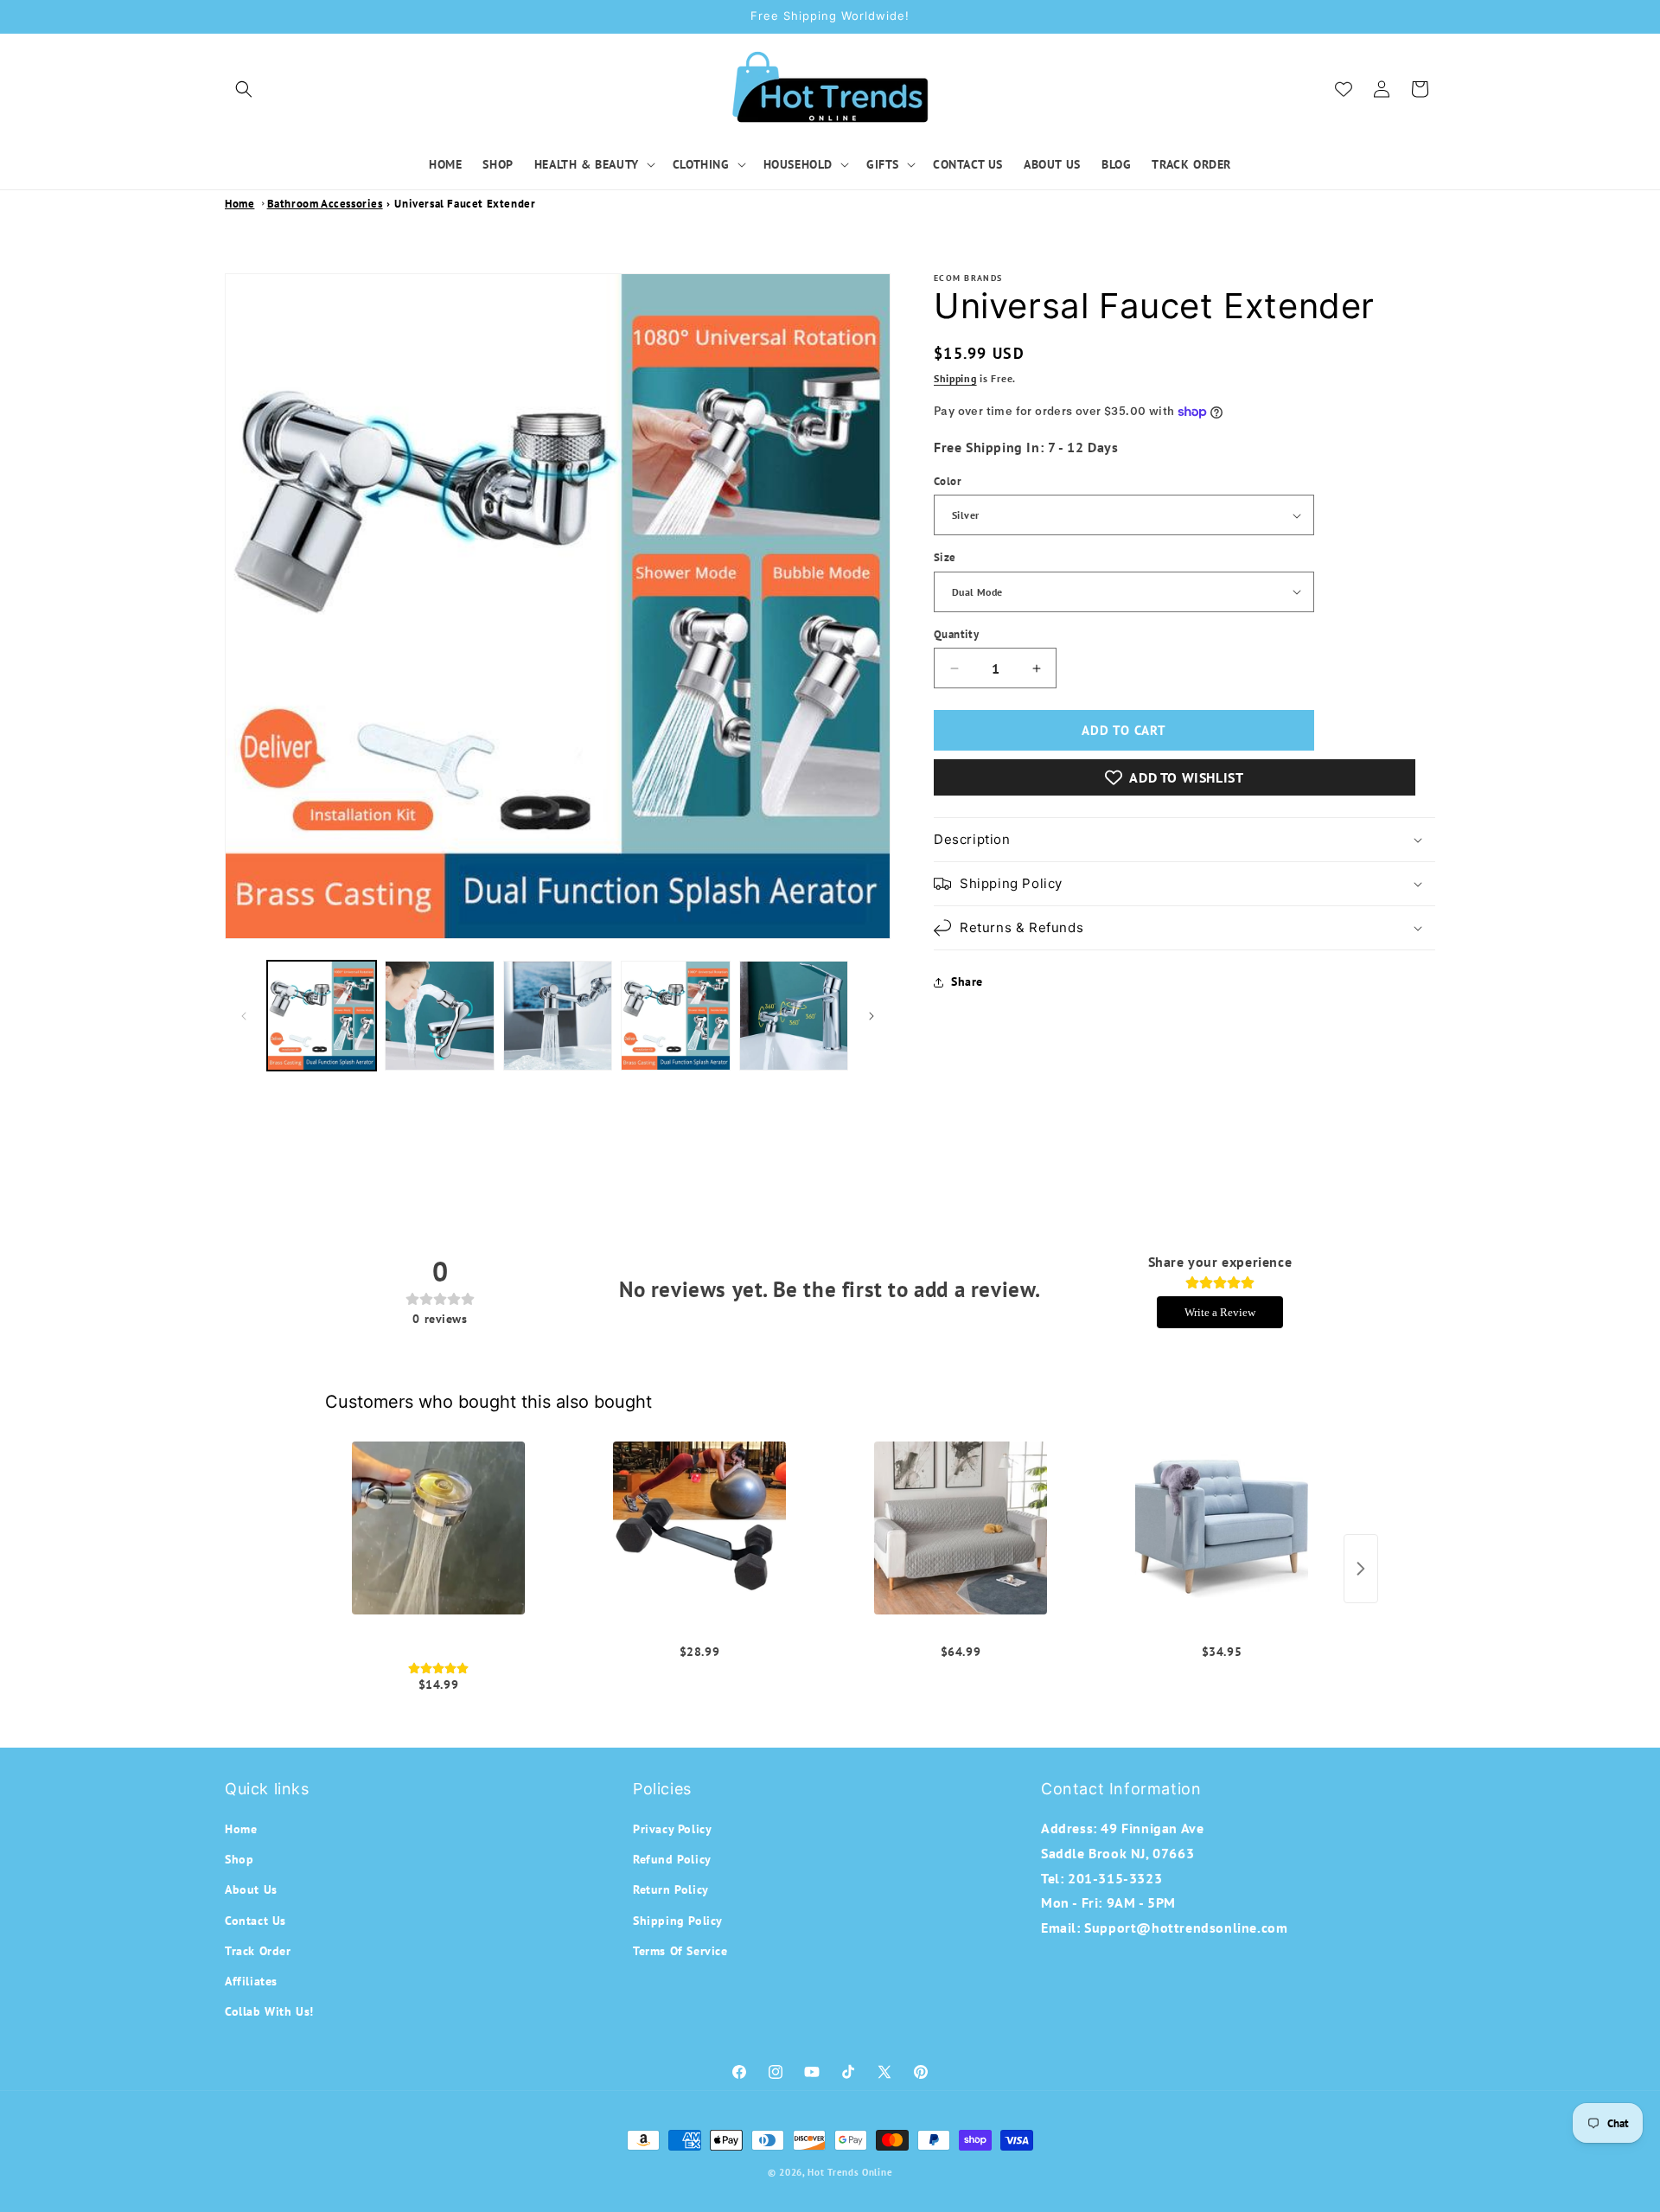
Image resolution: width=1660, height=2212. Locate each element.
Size (945, 557)
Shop (239, 1859)
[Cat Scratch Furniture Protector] (1222, 1528)
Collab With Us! (269, 2011)
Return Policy (671, 1890)
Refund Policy (672, 1859)
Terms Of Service (680, 1951)
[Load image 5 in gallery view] (794, 1015)
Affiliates (251, 1981)
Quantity (956, 634)
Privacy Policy (672, 1829)
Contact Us (255, 1921)
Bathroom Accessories (325, 204)
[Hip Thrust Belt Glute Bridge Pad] (699, 1528)
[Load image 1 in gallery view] (322, 1015)
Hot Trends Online (850, 2172)
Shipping (955, 378)
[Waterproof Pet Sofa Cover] (961, 1528)
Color (948, 481)
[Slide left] (244, 1016)
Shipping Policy (678, 1921)
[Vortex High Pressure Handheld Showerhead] (438, 1528)
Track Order (258, 1951)
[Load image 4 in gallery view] (675, 1015)
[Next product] (1361, 1569)
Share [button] (967, 981)
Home (239, 204)
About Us (251, 1890)
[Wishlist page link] (1344, 89)
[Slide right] (871, 1016)
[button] (244, 89)
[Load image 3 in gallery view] (558, 1015)
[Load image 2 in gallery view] (439, 1015)
